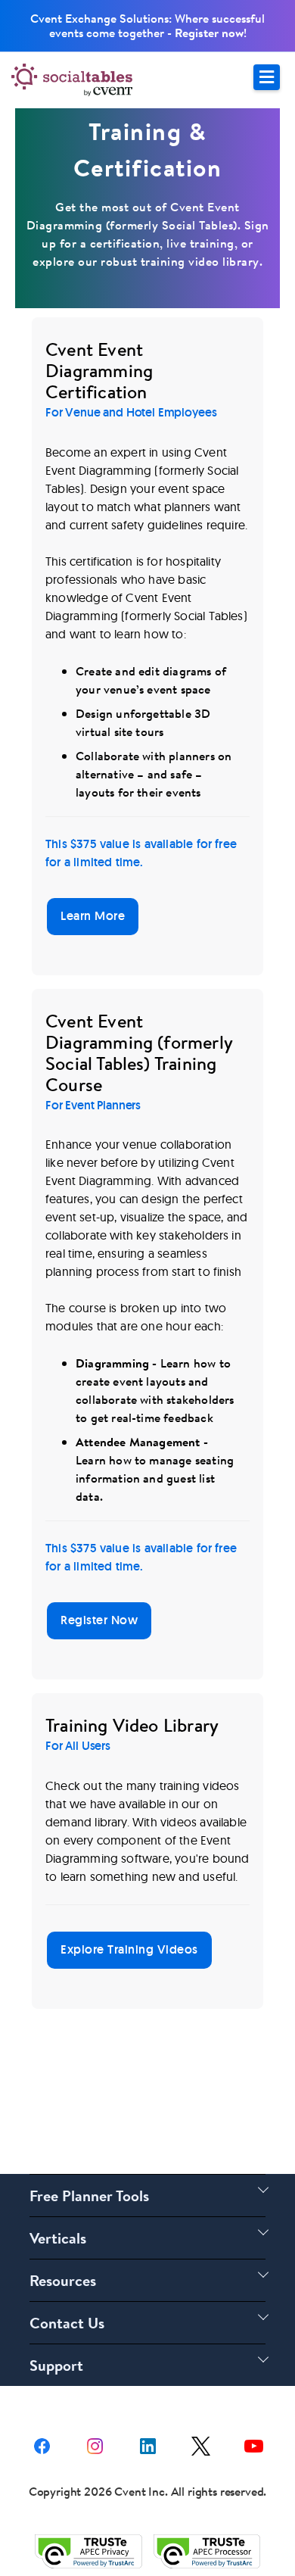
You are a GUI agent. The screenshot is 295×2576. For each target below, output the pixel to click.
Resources (63, 2280)
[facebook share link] (42, 2445)
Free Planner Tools (89, 2196)
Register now (209, 33)
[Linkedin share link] (148, 2445)
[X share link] (201, 2445)
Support (56, 2365)
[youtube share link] (254, 2445)
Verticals (58, 2238)
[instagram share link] (95, 2445)
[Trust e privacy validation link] (88, 2551)
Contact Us (67, 2323)
